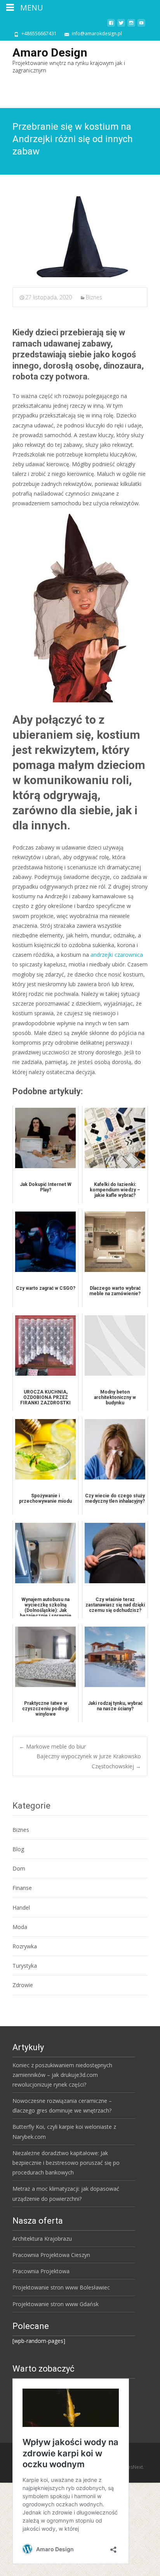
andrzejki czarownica (117, 955)
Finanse (22, 1888)
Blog (18, 1849)
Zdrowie (23, 1985)
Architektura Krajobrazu (42, 2239)
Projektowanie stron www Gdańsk (56, 2304)
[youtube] (141, 26)
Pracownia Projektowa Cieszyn (51, 2255)
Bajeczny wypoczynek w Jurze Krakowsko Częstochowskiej (89, 1761)
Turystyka (25, 1966)
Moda (20, 1927)
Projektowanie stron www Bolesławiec (61, 2287)
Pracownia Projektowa (41, 2271)
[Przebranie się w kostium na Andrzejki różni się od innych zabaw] (80, 237)
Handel (21, 1908)
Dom (19, 1868)
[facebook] (111, 26)
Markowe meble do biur (52, 1746)
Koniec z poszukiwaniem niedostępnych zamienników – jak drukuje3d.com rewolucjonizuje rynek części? (62, 2075)
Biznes (94, 297)
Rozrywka (25, 1946)
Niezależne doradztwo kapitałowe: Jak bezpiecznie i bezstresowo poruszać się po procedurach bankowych (66, 2163)
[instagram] (131, 26)
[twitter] (121, 26)
